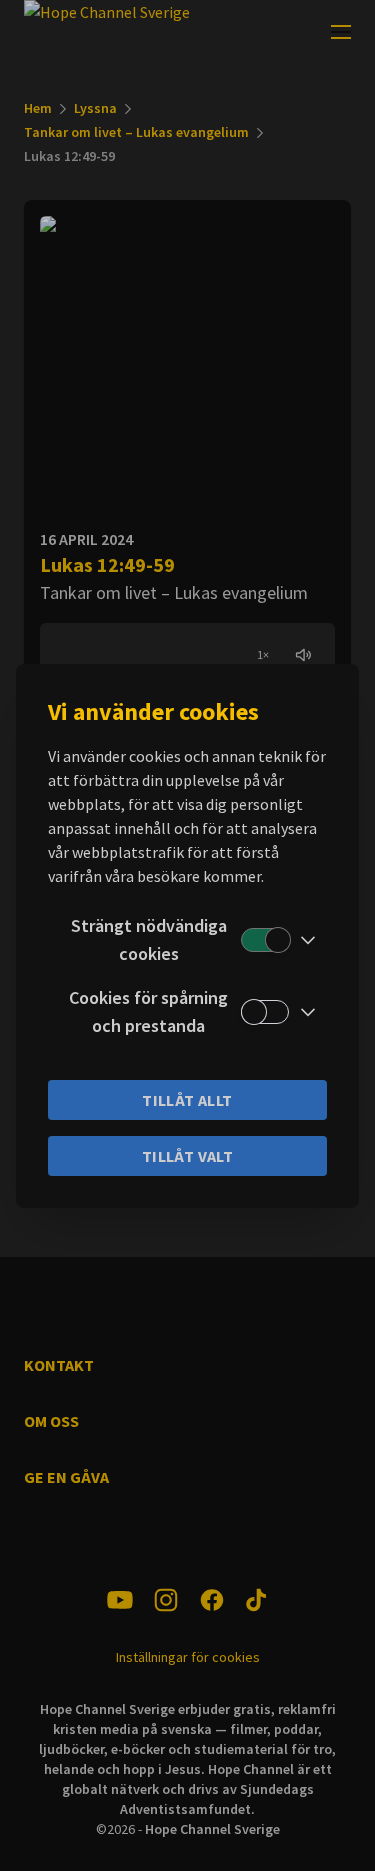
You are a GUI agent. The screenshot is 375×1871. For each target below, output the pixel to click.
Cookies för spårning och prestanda (148, 1011)
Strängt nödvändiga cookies (149, 939)
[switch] (265, 940)
